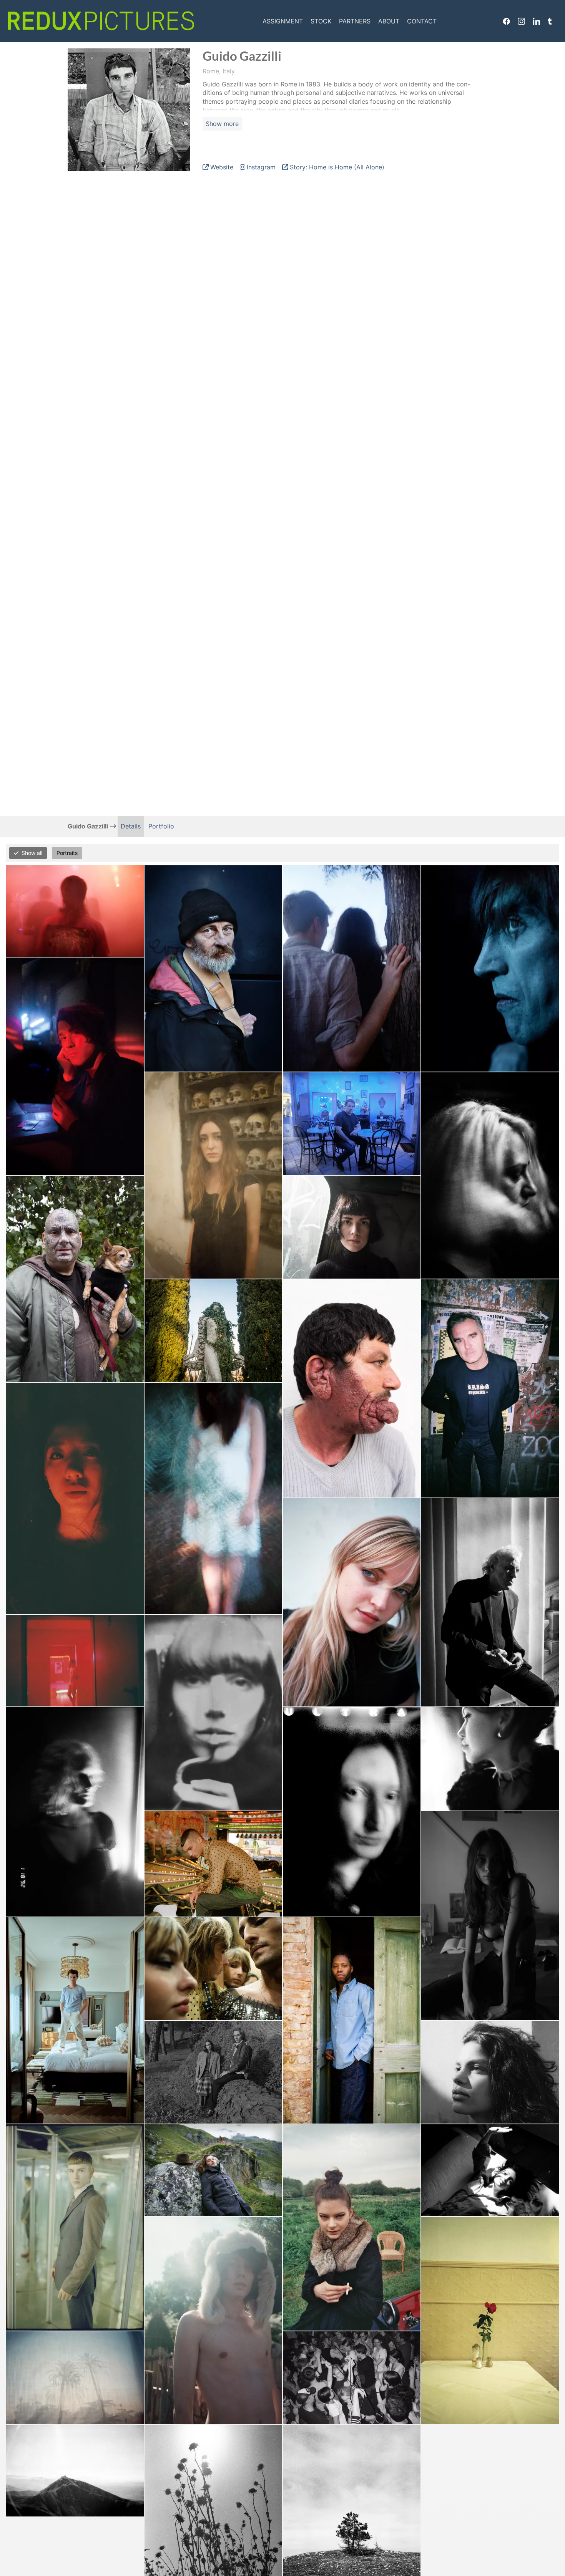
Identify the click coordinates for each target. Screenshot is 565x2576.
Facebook (506, 21)
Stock (321, 21)
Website (222, 167)
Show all (32, 853)
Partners (355, 21)
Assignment (283, 21)
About (389, 21)
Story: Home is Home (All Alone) (337, 167)
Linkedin (536, 21)
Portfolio (161, 826)
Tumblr (550, 21)
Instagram (521, 21)
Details (131, 826)
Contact (422, 21)
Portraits (67, 853)
